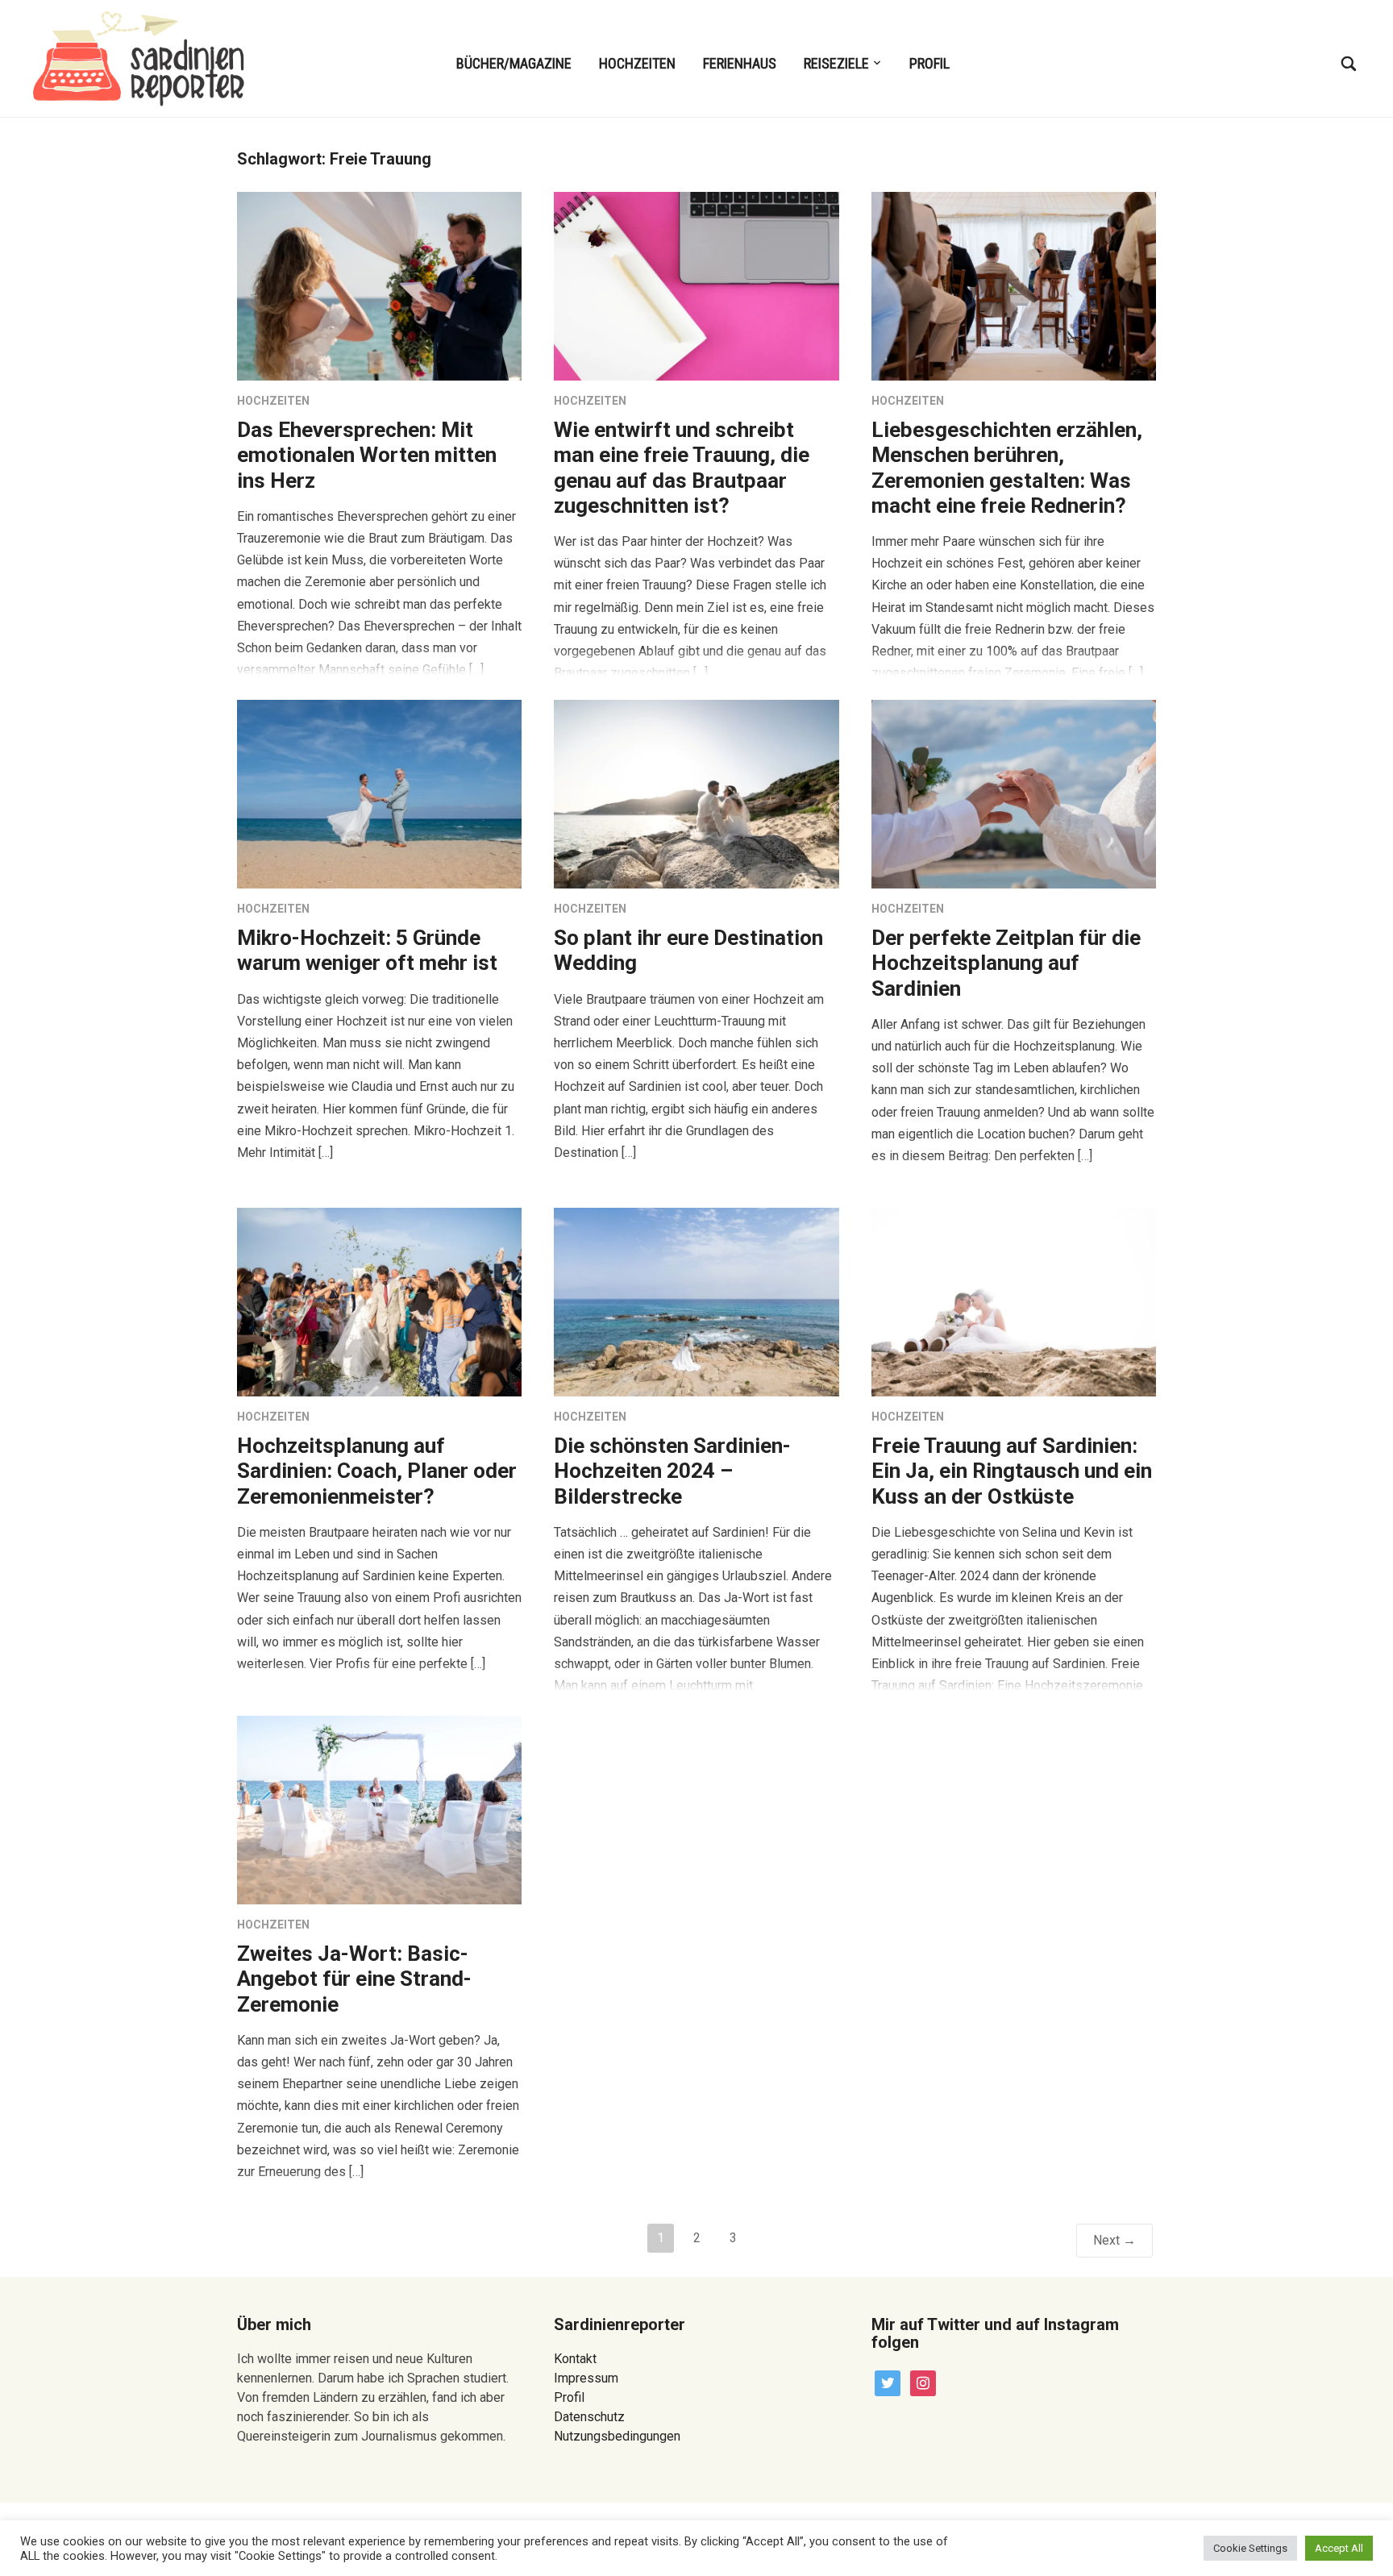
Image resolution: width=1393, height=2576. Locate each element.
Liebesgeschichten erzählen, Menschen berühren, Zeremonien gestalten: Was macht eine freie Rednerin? (1007, 468)
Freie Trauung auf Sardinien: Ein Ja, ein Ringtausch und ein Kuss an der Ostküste (1012, 1471)
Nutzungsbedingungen (617, 2436)
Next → (1114, 2240)
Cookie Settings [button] (1250, 2548)
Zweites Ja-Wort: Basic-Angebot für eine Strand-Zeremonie (354, 1979)
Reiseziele (836, 63)
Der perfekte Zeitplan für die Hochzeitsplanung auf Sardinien (1006, 963)
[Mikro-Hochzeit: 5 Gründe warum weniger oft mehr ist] (379, 794)
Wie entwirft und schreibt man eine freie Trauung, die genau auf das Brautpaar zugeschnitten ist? (682, 468)
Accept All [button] (1339, 2548)
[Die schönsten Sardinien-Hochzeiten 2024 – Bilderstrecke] (696, 1302)
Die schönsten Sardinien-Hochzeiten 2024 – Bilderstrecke (672, 1471)
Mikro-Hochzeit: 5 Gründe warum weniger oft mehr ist (367, 950)
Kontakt (575, 2359)
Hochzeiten (637, 63)
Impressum (586, 2378)
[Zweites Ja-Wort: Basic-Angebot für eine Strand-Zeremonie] (379, 1810)
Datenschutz (589, 2417)
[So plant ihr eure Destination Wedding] (696, 794)
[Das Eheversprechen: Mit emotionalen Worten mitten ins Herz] (379, 286)
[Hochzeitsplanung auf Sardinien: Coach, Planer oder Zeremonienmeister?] (379, 1302)
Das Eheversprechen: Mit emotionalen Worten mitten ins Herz (367, 455)
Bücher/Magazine (514, 63)
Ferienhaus (740, 63)
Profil (929, 63)
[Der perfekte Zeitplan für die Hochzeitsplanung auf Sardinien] (1014, 794)
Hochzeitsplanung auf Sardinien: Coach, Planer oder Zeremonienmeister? (377, 1471)
